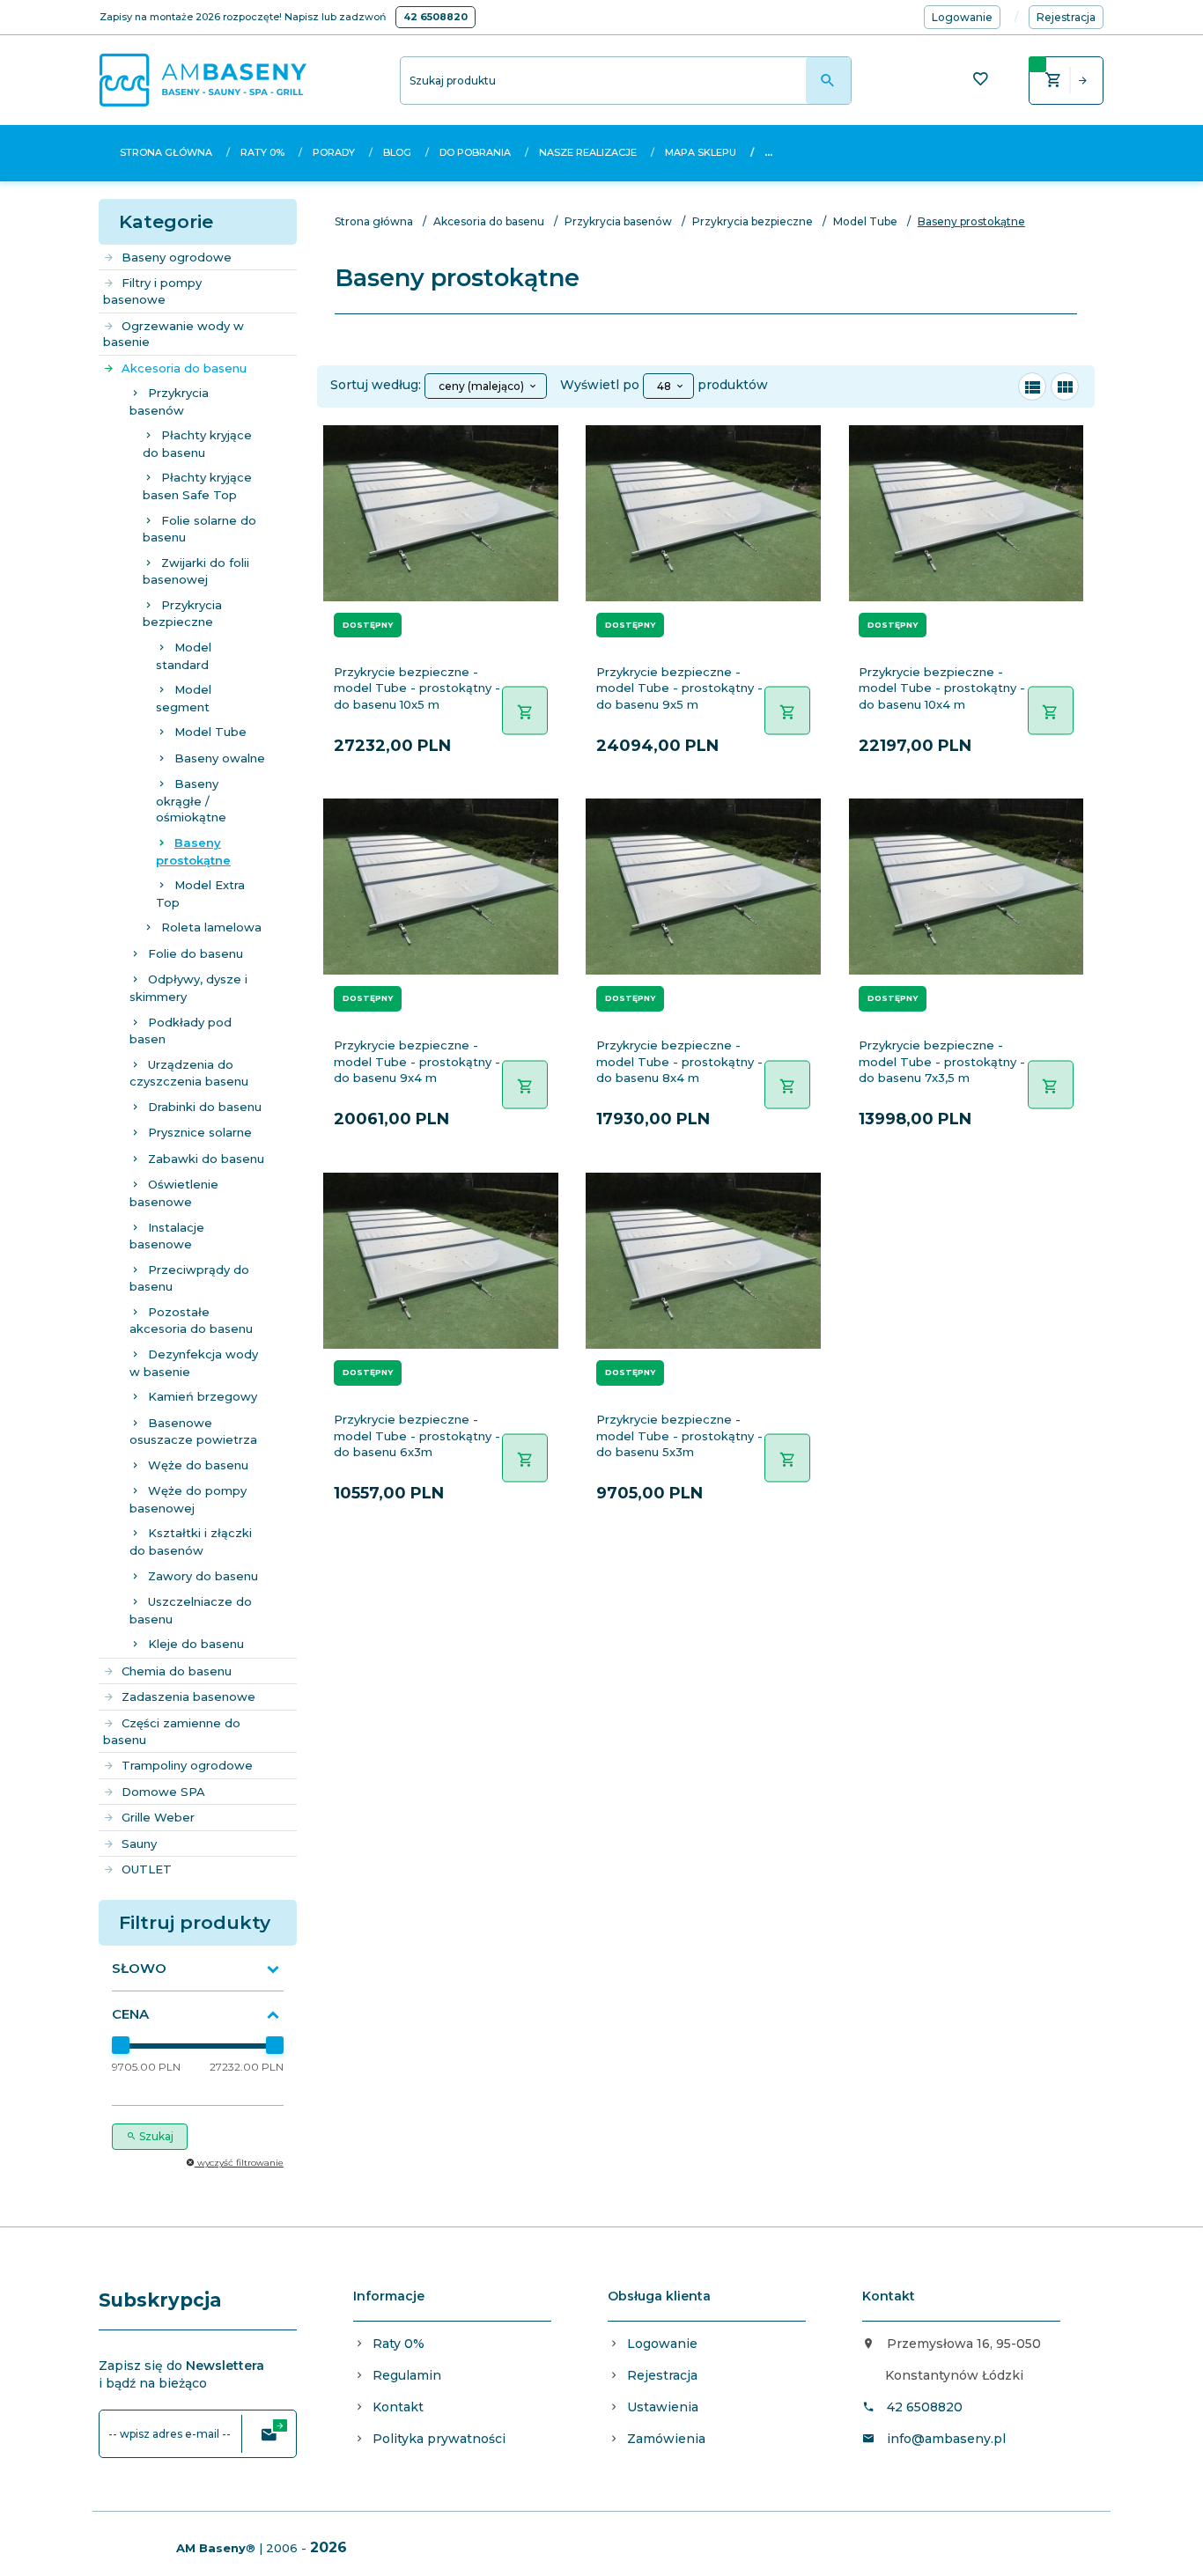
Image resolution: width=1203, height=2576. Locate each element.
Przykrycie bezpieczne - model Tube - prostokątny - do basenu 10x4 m (942, 688)
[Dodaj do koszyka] (525, 710)
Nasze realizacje (588, 152)
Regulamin (407, 2375)
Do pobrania (475, 152)
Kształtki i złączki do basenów (191, 1542)
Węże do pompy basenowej (188, 1499)
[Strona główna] (203, 79)
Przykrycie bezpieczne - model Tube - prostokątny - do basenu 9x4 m (417, 1061)
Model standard (184, 656)
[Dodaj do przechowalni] (542, 449)
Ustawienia (663, 2407)
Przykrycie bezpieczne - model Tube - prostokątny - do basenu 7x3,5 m (942, 1061)
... (768, 152)
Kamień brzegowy (203, 1396)
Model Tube (210, 732)
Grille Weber (158, 1817)
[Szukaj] (828, 81)
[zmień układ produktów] (1032, 386)
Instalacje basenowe (167, 1236)
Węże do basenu (198, 1465)
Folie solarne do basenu (199, 529)
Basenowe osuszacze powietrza (193, 1432)
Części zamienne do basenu (172, 1731)
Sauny (139, 1844)
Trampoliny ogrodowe (187, 1765)
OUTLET (147, 1869)
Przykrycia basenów (169, 401)
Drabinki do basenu (205, 1107)
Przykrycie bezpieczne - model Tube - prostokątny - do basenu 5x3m (679, 1435)
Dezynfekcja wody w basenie (194, 1363)
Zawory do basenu (203, 1576)
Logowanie (662, 2344)
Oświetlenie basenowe (174, 1193)
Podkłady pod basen (181, 1031)
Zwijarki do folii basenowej (196, 571)
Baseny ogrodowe (177, 257)
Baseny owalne (220, 758)
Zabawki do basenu (206, 1159)
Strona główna (166, 152)
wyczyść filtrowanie (239, 2163)
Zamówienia (666, 2439)
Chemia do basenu (177, 1671)
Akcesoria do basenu (184, 368)
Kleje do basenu (196, 1644)
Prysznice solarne (200, 1132)
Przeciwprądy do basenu (189, 1278)
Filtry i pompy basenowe (152, 291)
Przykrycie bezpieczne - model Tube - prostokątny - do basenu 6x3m (417, 1435)
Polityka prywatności (439, 2439)
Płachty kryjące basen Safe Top (197, 486)
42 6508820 (435, 17)
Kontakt (398, 2407)
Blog (397, 152)
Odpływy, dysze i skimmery (188, 988)
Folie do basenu (196, 953)
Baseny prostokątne (193, 851)
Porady (334, 152)
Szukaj (155, 2136)
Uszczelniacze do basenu (191, 1610)
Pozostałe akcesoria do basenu (191, 1321)
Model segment (184, 698)
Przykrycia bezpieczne (182, 614)
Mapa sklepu (701, 152)
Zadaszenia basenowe (188, 1696)
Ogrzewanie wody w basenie (173, 334)
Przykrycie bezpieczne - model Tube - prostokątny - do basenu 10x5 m (417, 688)
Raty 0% (262, 152)
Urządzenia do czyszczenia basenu (189, 1073)
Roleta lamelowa (211, 927)
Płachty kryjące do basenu (197, 444)
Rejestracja (662, 2375)
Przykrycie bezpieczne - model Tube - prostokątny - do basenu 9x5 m (679, 688)
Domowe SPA (163, 1792)
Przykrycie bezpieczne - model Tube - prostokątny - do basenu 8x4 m (679, 1061)
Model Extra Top (200, 894)
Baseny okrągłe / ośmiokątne (191, 800)
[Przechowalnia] (980, 81)
